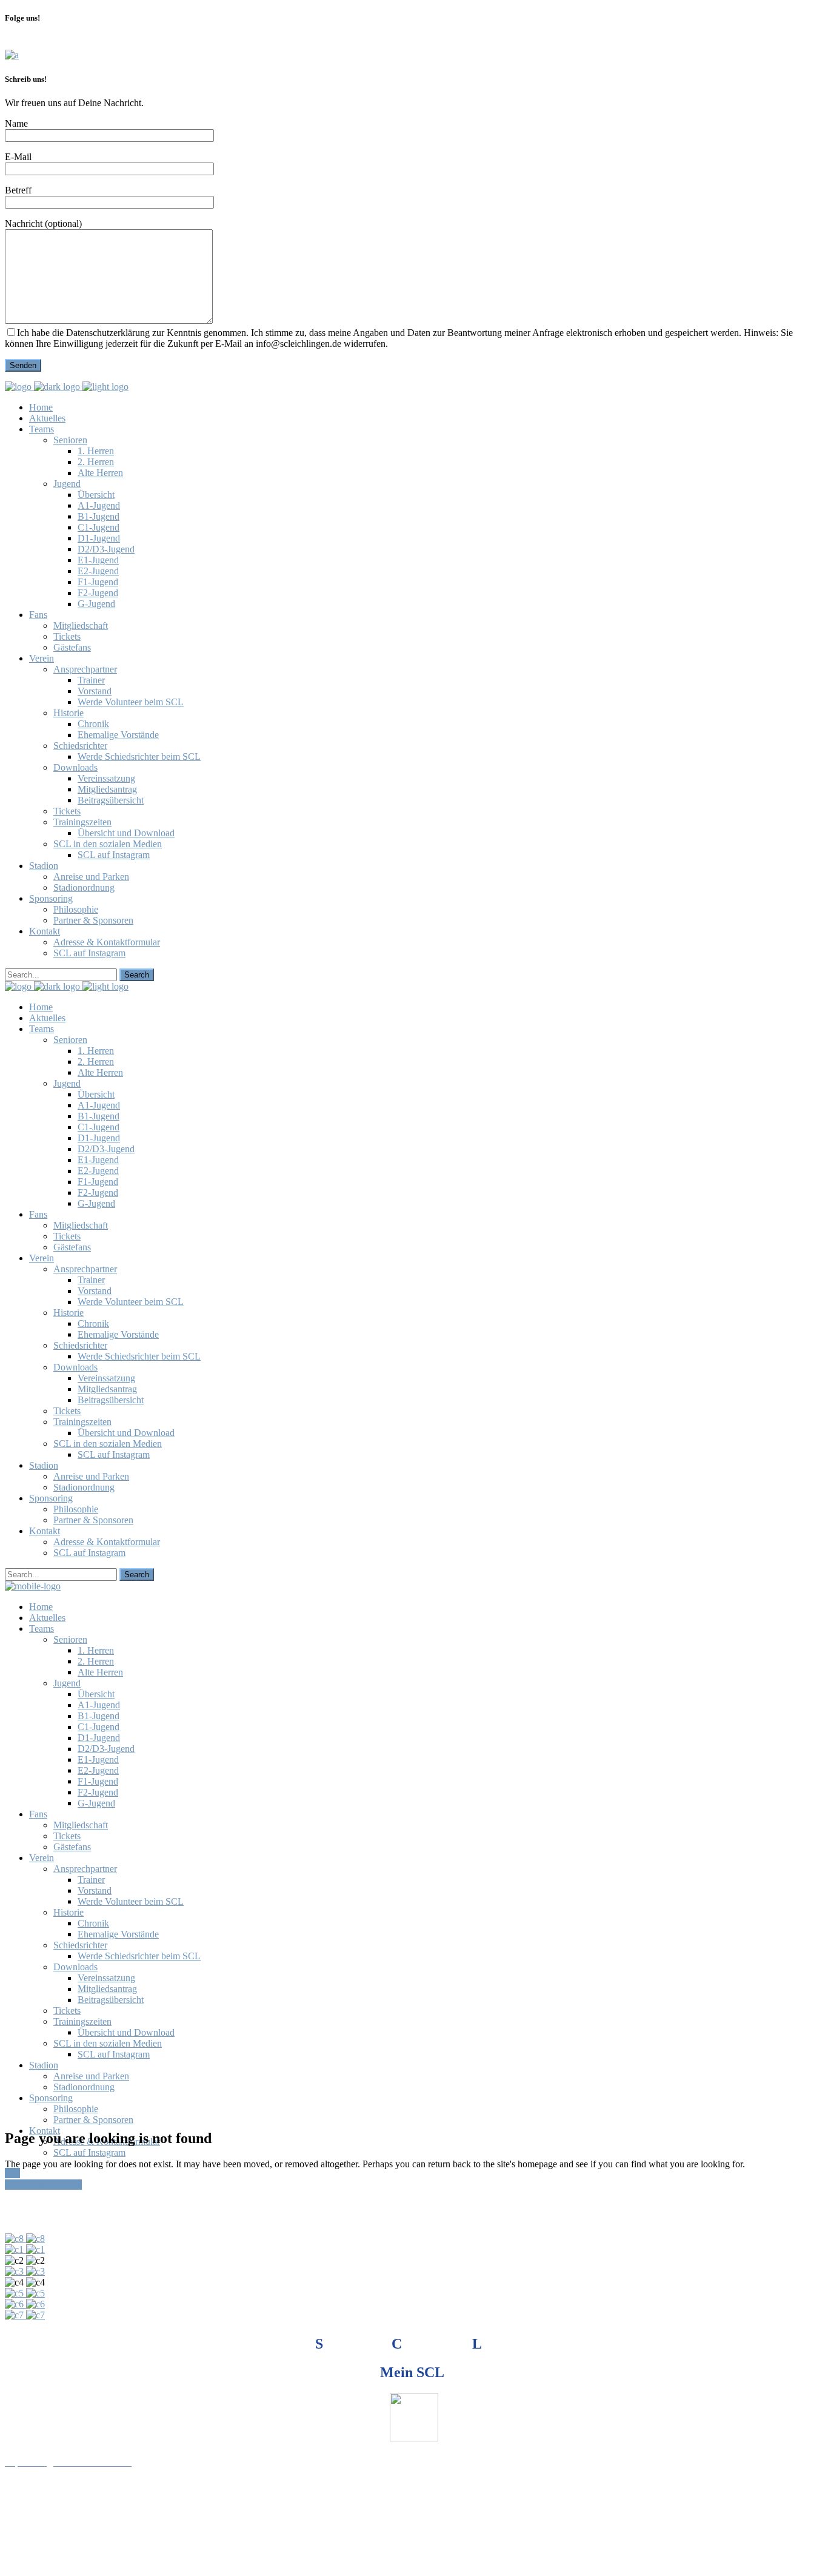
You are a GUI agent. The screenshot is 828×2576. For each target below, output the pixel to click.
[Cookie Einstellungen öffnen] (96, 2565)
